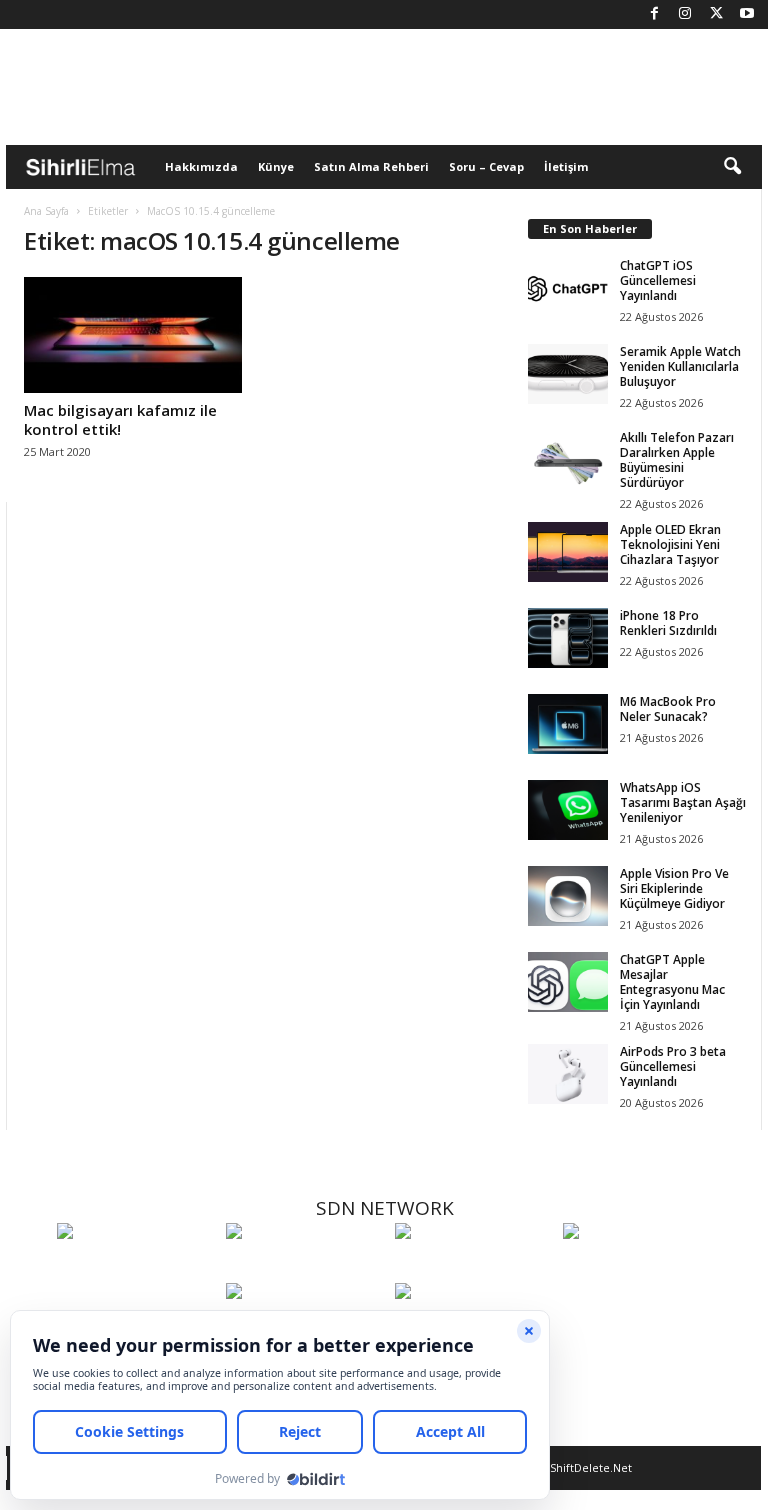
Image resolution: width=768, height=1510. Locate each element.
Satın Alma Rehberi (371, 166)
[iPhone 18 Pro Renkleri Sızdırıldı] (568, 638)
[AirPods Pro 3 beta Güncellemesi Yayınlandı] (568, 1074)
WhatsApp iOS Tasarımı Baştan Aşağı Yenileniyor (683, 802)
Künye (276, 166)
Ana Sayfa (46, 211)
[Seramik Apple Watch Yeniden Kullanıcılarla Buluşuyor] (568, 374)
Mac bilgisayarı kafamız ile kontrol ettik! (120, 419)
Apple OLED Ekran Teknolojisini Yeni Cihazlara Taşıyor (670, 544)
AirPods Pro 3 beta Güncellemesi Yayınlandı (673, 1066)
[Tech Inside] (642, 1268)
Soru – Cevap (486, 166)
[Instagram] (685, 14)
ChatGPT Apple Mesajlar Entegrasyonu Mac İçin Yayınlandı (672, 982)
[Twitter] (716, 14)
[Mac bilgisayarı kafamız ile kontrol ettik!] (133, 335)
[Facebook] (654, 14)
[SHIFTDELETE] (136, 1268)
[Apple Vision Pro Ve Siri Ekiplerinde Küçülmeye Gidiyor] (568, 896)
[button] (732, 167)
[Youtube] (747, 14)
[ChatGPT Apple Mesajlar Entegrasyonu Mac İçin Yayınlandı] (568, 982)
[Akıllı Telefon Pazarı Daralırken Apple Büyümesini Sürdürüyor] (568, 460)
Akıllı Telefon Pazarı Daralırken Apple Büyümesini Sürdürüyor (677, 460)
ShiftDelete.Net (591, 1467)
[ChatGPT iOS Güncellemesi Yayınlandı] (568, 288)
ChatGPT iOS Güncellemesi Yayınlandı (658, 280)
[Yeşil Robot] (474, 1268)
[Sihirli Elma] (305, 1268)
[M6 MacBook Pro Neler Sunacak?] (568, 724)
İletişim (566, 166)
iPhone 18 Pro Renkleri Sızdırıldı (668, 623)
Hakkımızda (201, 166)
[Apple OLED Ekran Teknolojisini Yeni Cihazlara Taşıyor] (568, 552)
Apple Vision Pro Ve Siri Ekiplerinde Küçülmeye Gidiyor (674, 888)
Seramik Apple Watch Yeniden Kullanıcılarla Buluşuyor (680, 366)
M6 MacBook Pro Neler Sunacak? (668, 709)
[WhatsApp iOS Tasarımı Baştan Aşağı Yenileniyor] (568, 810)
